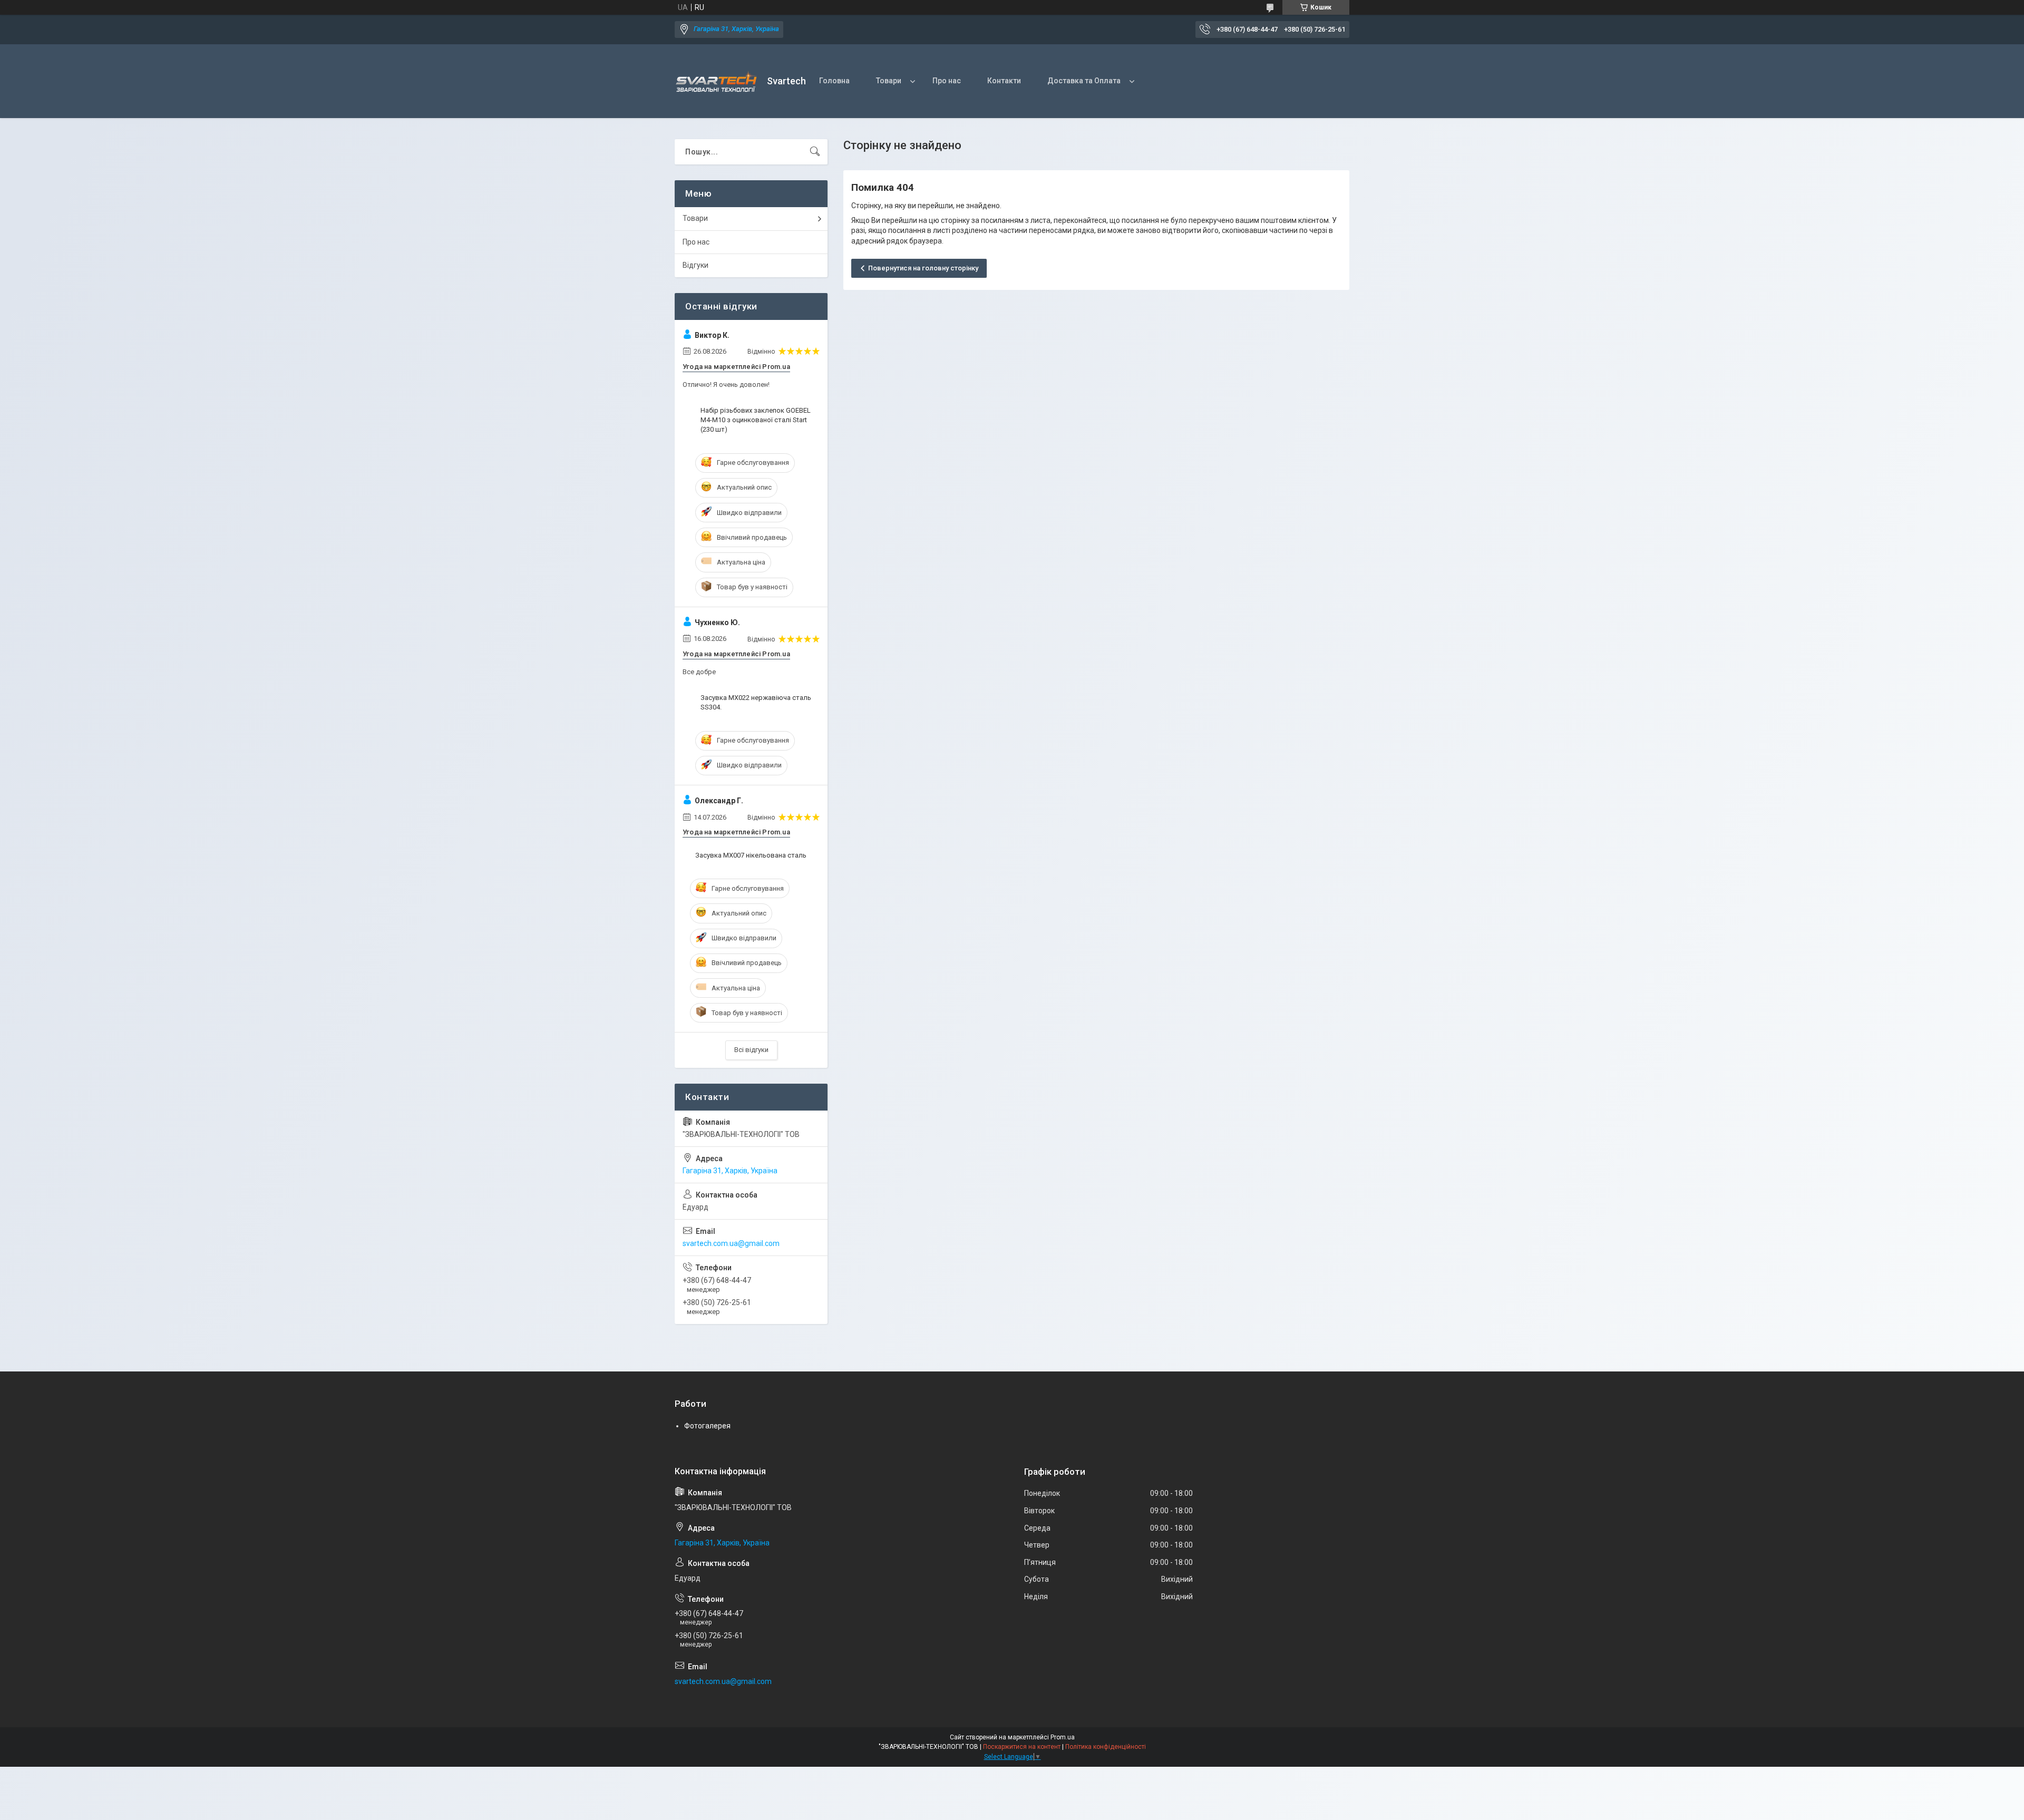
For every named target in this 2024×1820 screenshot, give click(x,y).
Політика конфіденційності (1106, 1747)
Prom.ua (1063, 1737)
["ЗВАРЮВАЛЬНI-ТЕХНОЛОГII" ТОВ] (717, 81)
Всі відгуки (751, 1050)
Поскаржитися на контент (1022, 1747)
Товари (889, 81)
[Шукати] (815, 152)
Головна (834, 81)
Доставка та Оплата (1084, 81)
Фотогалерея (707, 1426)
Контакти (1004, 81)
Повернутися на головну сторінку (923, 268)
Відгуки (695, 265)
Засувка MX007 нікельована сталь (751, 855)
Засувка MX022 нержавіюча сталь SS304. (756, 702)
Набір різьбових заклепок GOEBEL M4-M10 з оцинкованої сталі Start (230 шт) (756, 420)
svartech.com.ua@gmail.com (731, 1243)
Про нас (947, 81)
